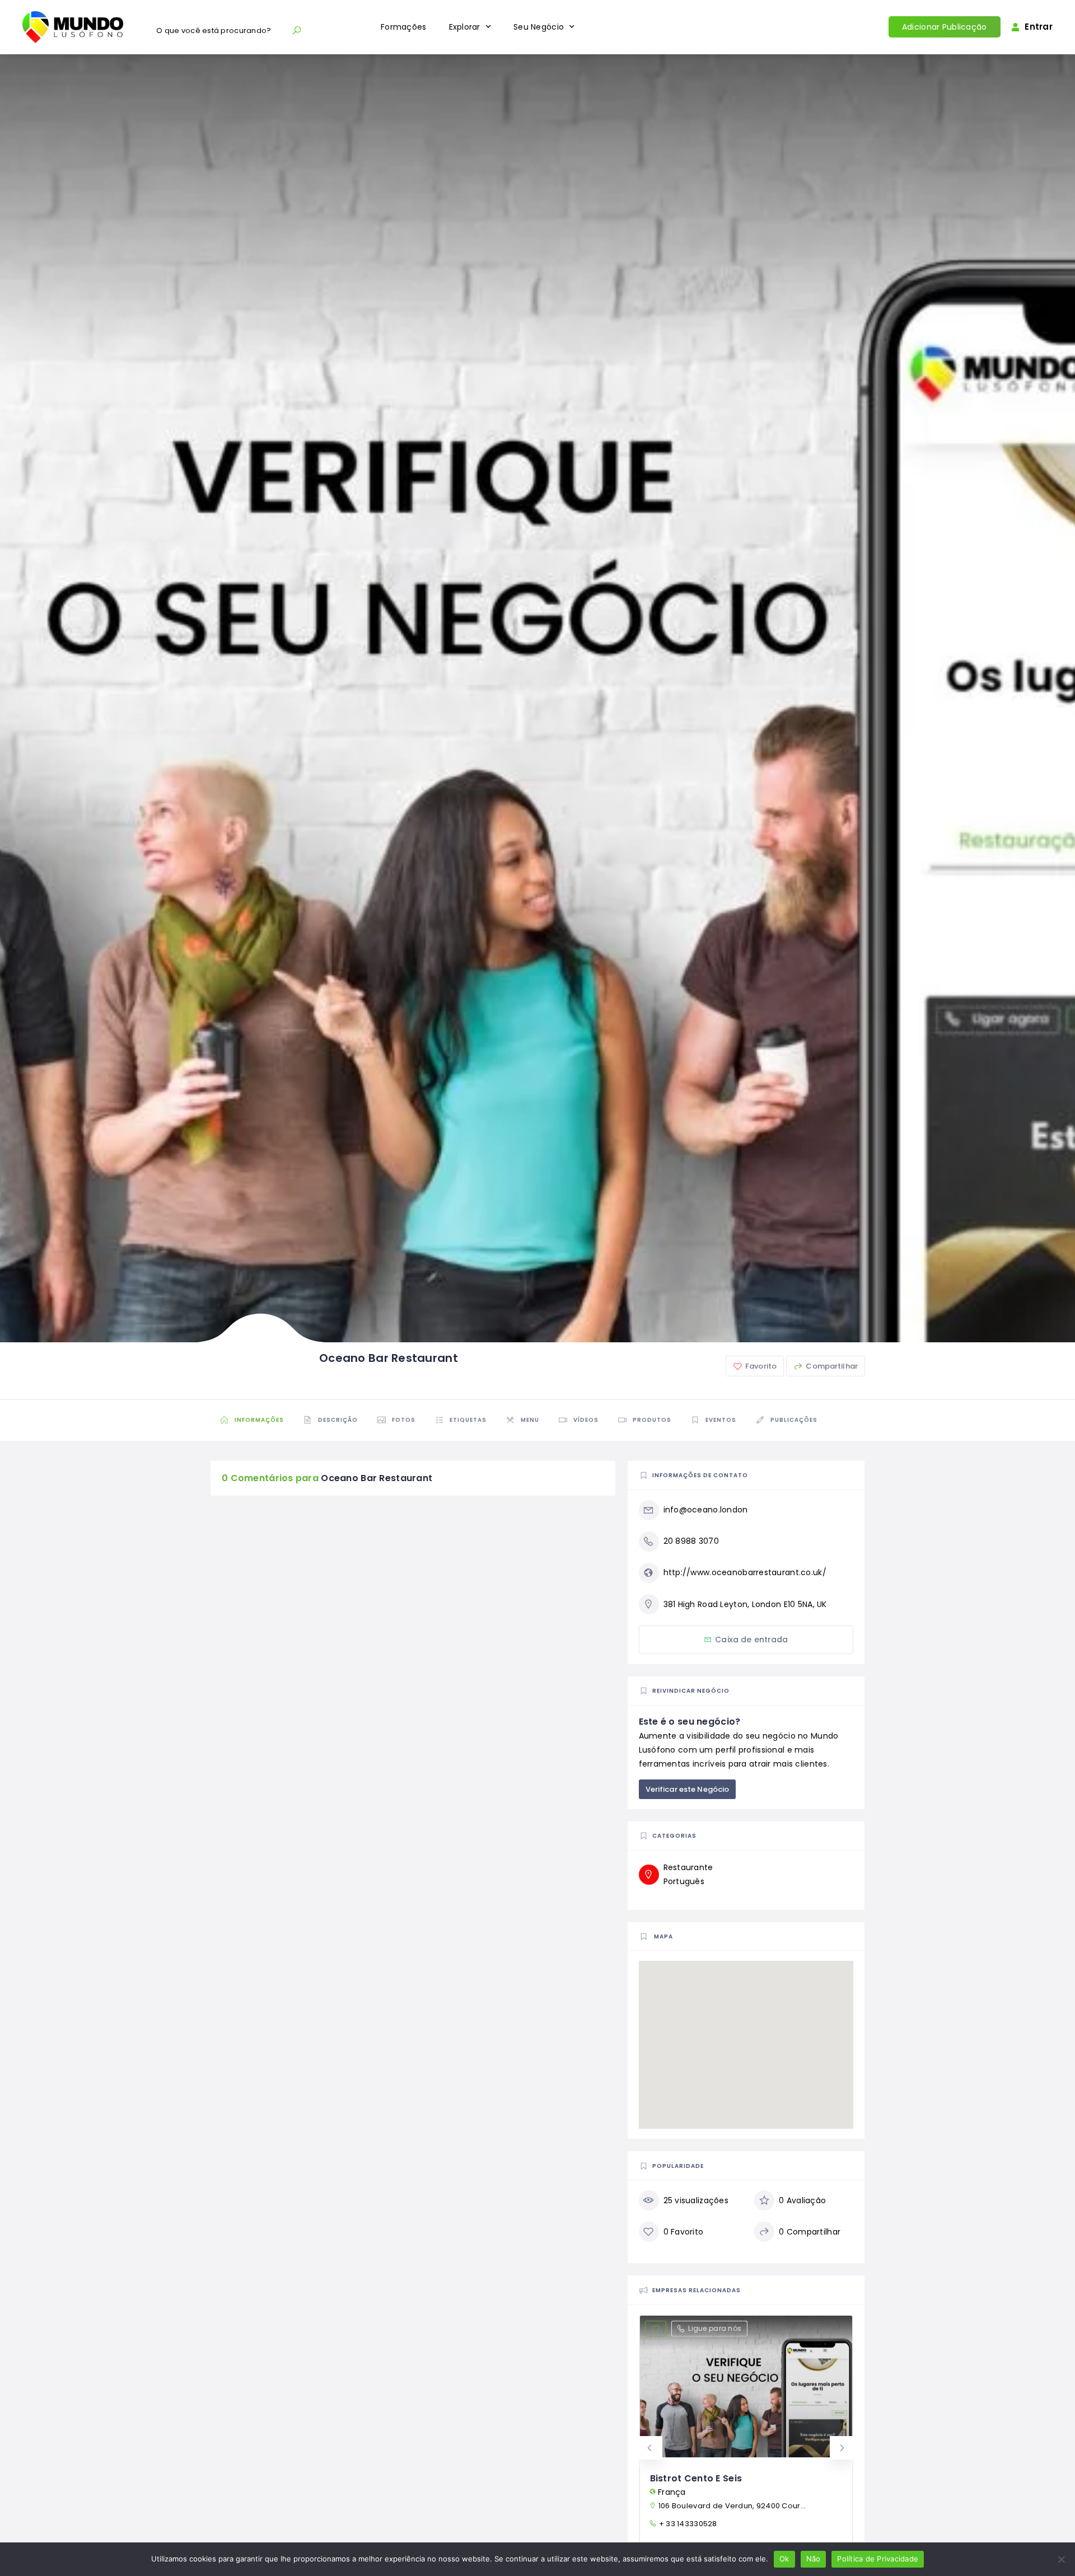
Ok (784, 2559)
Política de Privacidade (878, 2559)
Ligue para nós (715, 2328)
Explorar (465, 27)
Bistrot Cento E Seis (696, 2478)
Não (814, 2559)
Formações (404, 27)
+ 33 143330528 (688, 2524)
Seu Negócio (539, 27)
